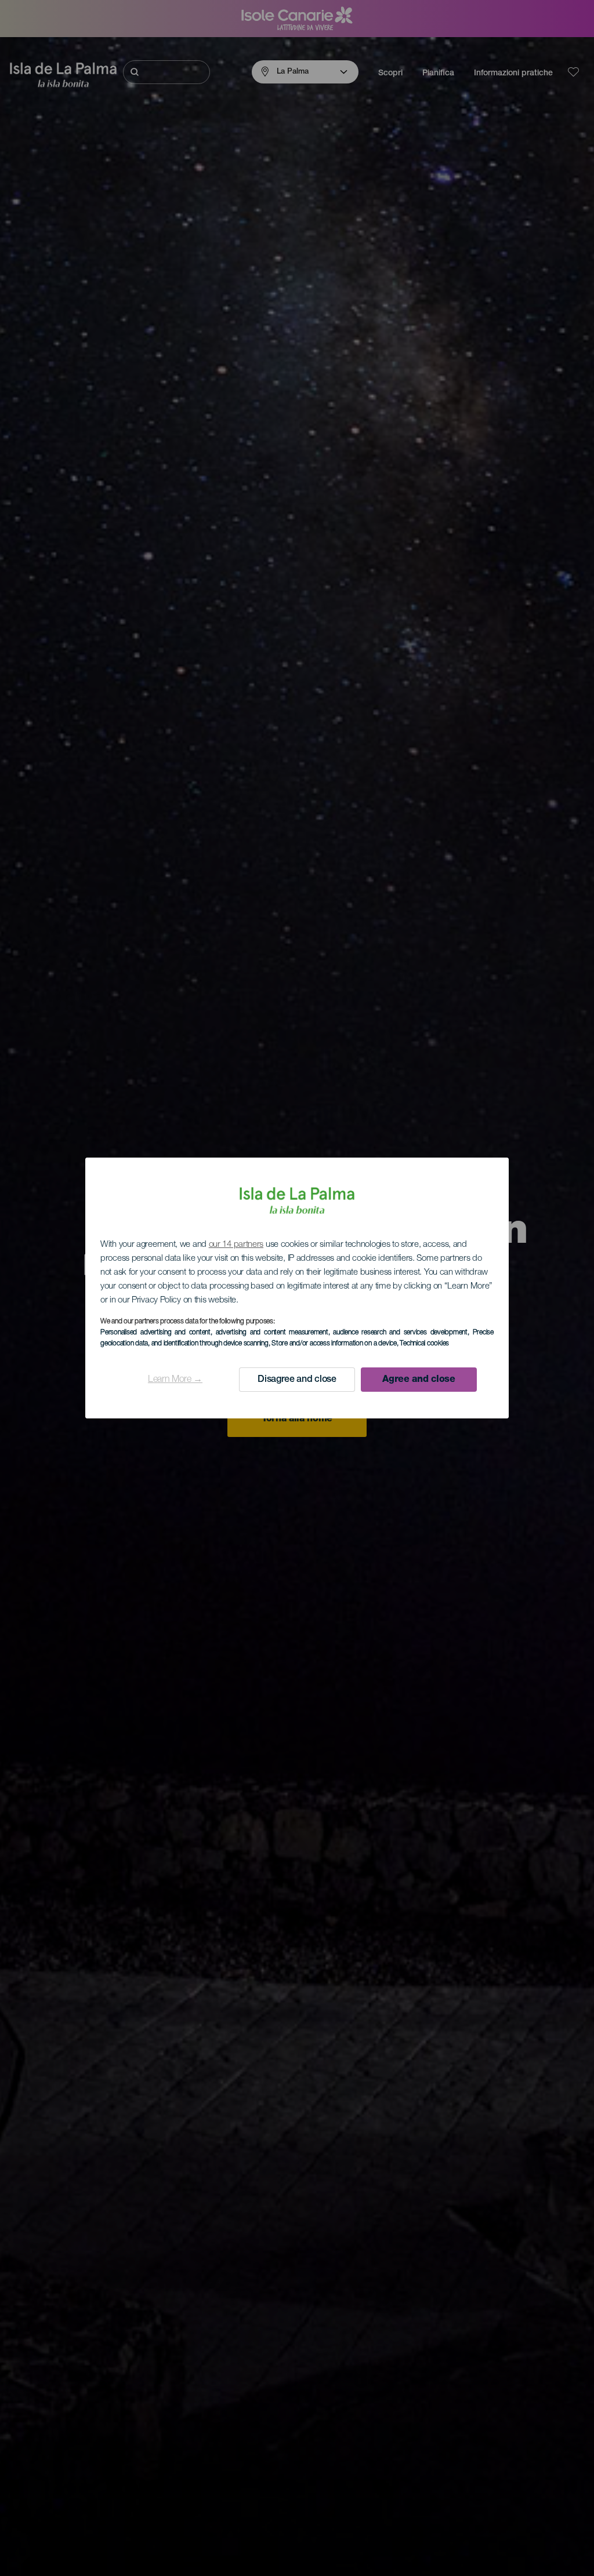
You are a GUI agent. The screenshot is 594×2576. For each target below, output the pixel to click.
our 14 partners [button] (236, 1245)
